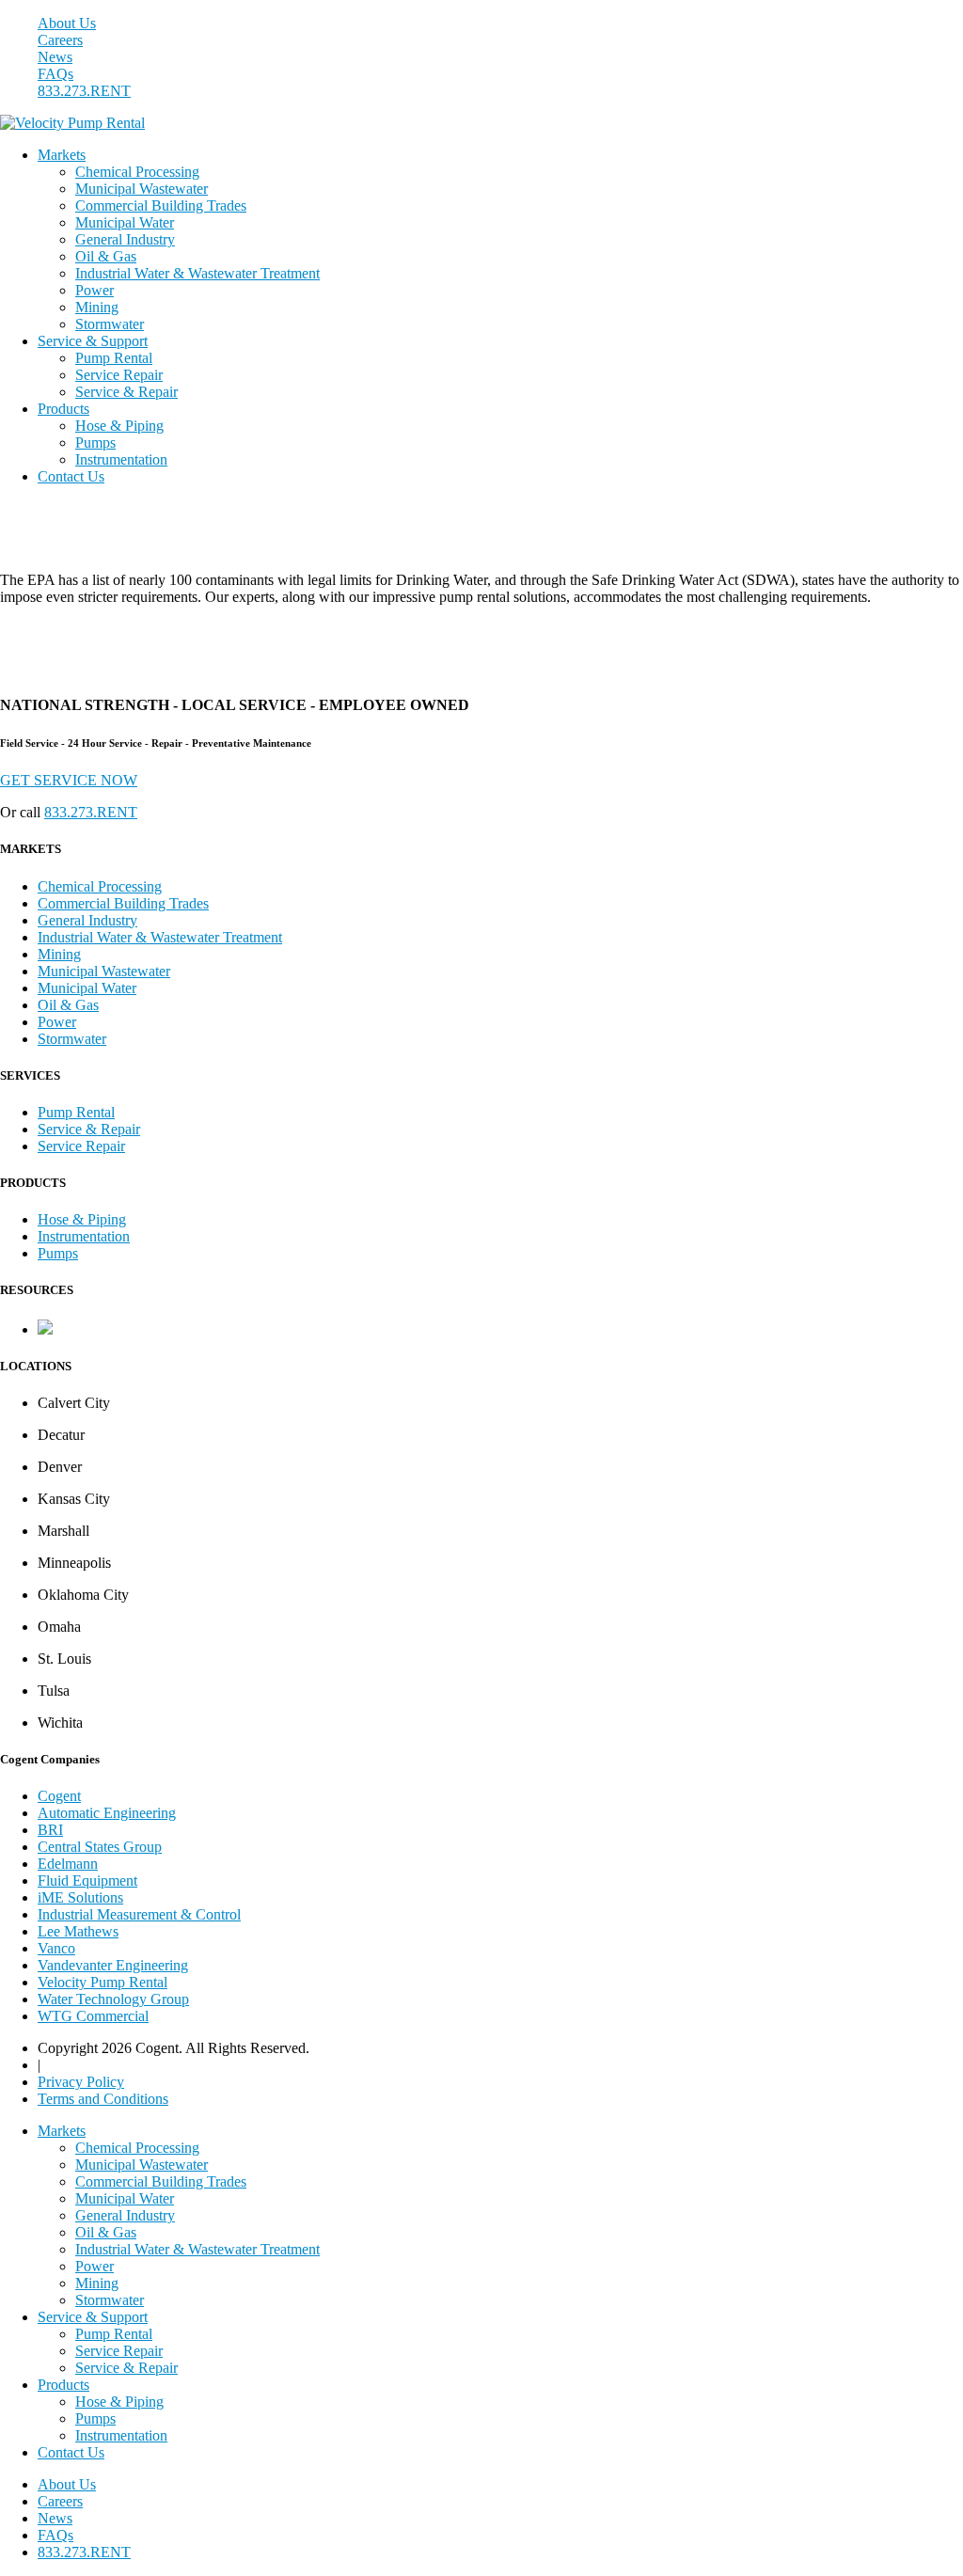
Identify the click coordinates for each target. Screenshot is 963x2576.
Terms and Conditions (103, 2099)
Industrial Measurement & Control (139, 1914)
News (55, 57)
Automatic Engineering (107, 1813)
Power (95, 290)
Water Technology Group (113, 1999)
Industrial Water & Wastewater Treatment (197, 273)
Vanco (56, 1948)
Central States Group (100, 1847)
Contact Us (71, 476)
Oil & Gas (106, 256)
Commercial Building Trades (161, 205)
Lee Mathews (78, 1931)
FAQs (55, 74)
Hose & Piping (119, 426)
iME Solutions (80, 1897)
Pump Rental (114, 358)
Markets (62, 155)
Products (63, 409)
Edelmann (68, 1864)
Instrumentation (121, 459)
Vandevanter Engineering (113, 1965)
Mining (97, 307)
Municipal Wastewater (142, 189)
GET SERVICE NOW (69, 780)
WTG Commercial (93, 2016)
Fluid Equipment (87, 1881)
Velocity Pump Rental (103, 1982)
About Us (67, 23)
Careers (60, 40)
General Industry (125, 239)
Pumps (95, 443)
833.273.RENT (84, 91)
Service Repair (119, 375)
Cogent (59, 1796)
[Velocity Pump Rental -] (72, 123)
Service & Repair (126, 392)
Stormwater (110, 324)
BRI (50, 1830)
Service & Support (93, 341)
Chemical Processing (137, 172)
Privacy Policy (81, 2082)
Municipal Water (125, 222)
